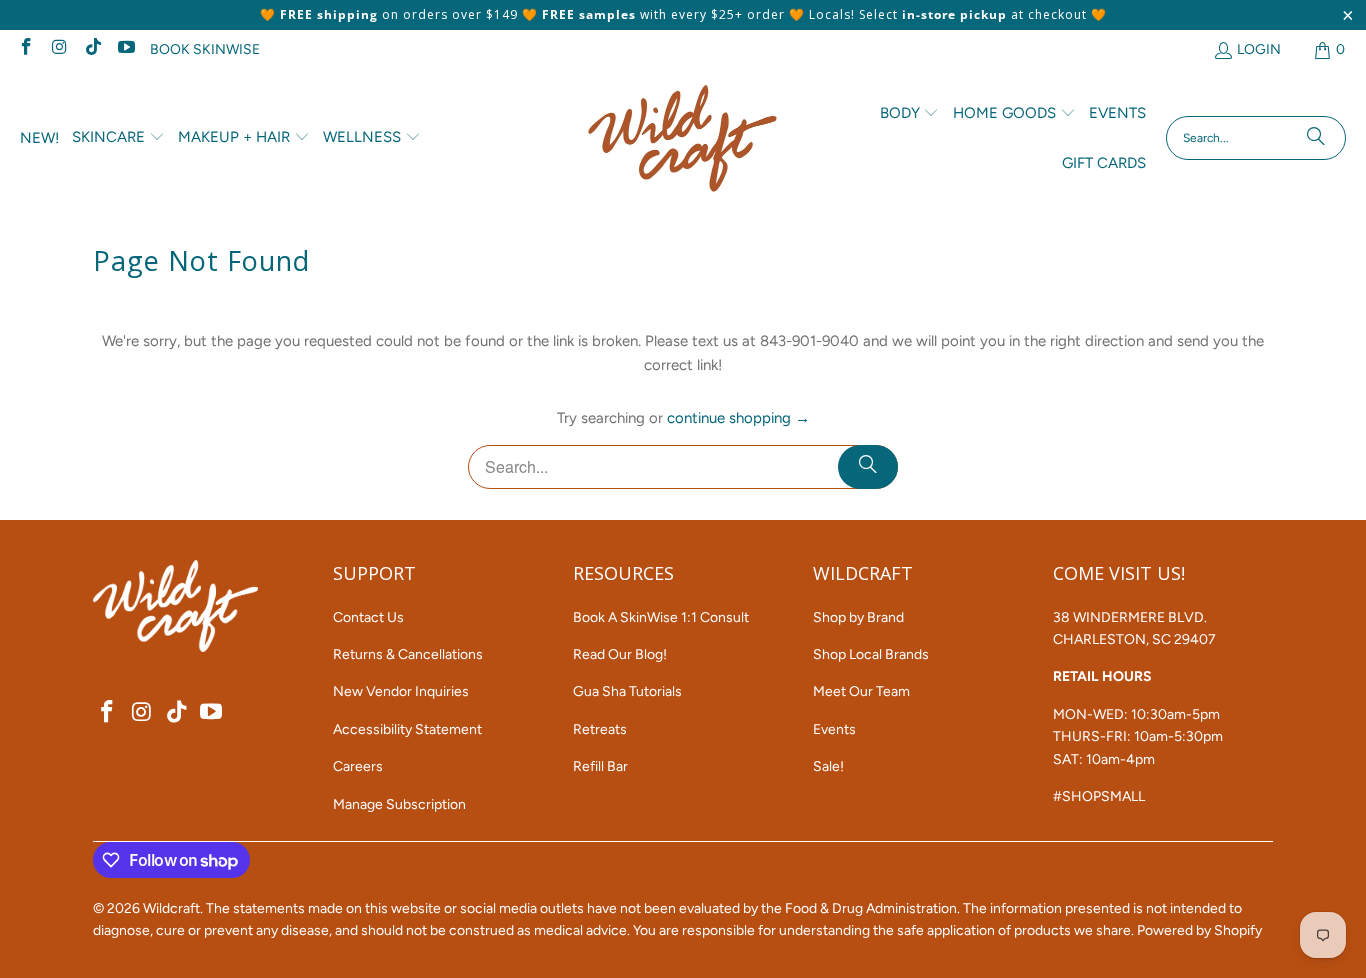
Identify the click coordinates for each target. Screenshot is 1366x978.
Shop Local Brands (871, 654)
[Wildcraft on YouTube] (126, 49)
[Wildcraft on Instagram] (59, 49)
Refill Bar (600, 766)
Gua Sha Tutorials (627, 691)
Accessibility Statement (407, 729)
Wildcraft (171, 908)
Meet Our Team (861, 691)
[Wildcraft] (682, 138)
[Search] (1316, 138)
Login (1259, 49)
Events (834, 729)
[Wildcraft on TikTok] (92, 49)
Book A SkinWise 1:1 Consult (661, 617)
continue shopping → (738, 418)
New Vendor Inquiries (401, 691)
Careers (358, 766)
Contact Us (368, 617)
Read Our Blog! (620, 654)
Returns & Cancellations (408, 654)
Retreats (600, 729)
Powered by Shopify (1199, 930)
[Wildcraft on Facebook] (25, 49)
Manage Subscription (399, 804)
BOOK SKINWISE (205, 49)
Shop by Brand (858, 617)
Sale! (828, 766)
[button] (118, 138)
